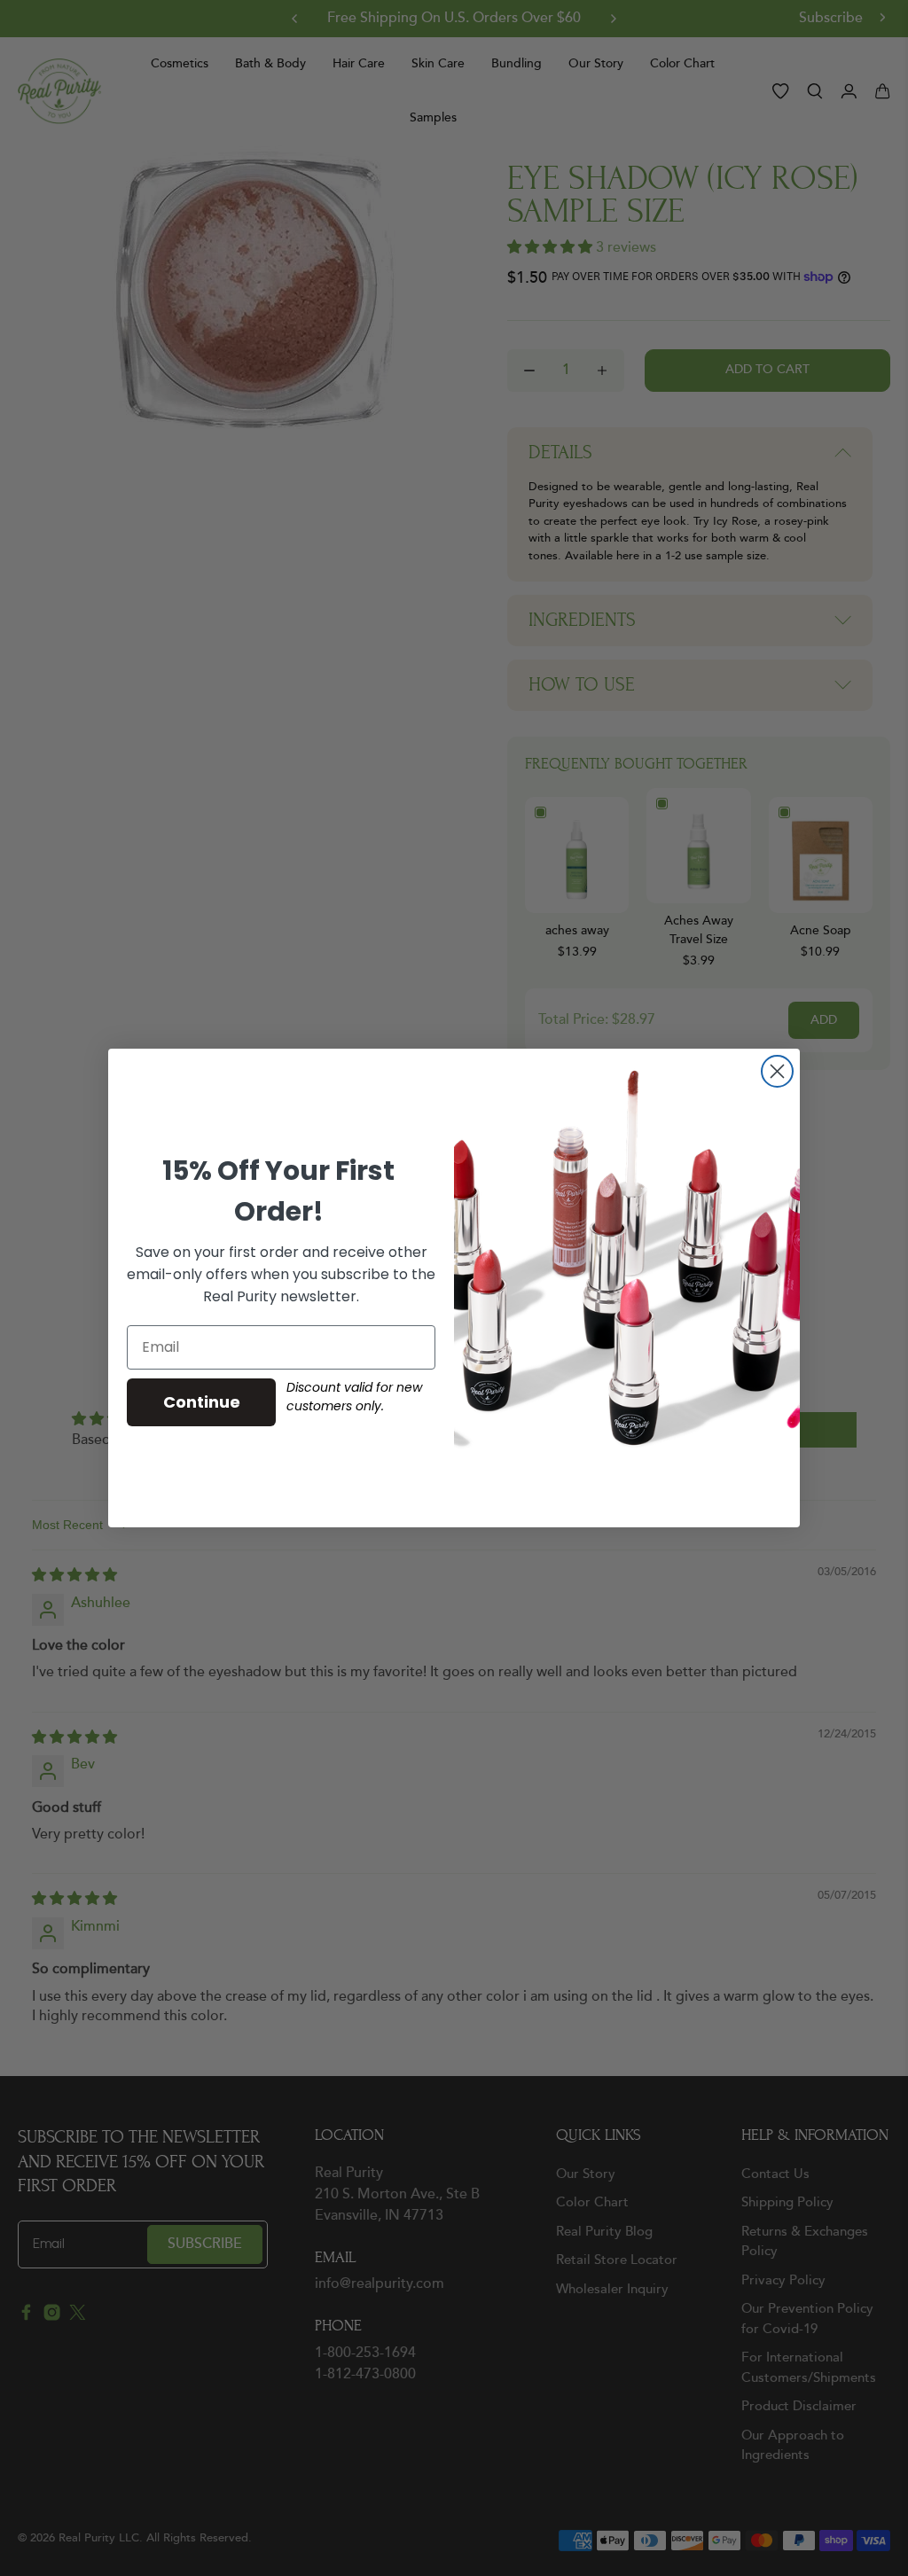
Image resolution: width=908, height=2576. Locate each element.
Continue (202, 1402)
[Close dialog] (777, 1071)
